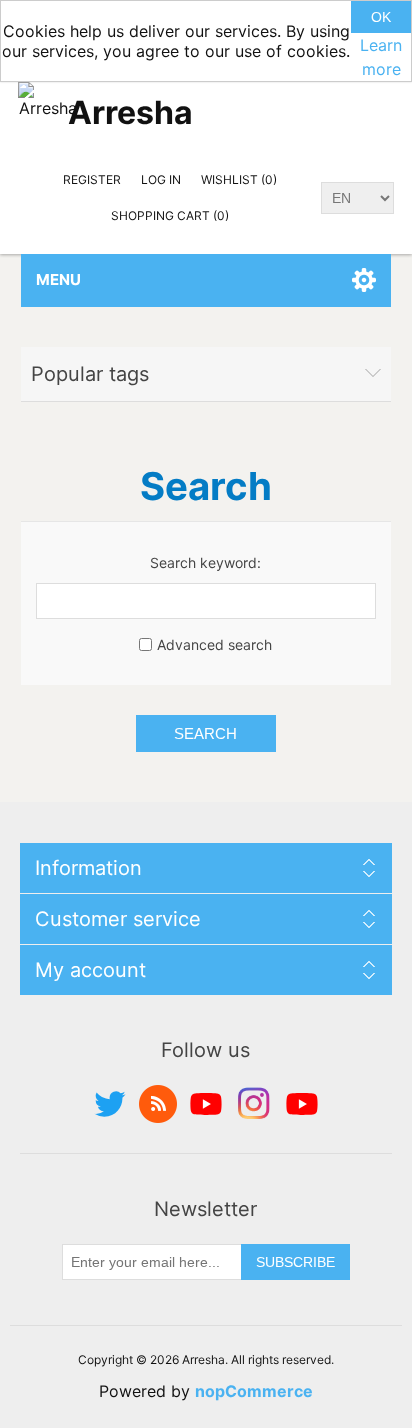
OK (381, 17)
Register (92, 179)
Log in (161, 179)
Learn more (381, 57)
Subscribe (295, 1262)
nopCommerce (254, 1391)
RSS (158, 1104)
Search (205, 733)
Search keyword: (205, 562)
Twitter (110, 1104)
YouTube (206, 1104)
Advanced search (214, 644)
